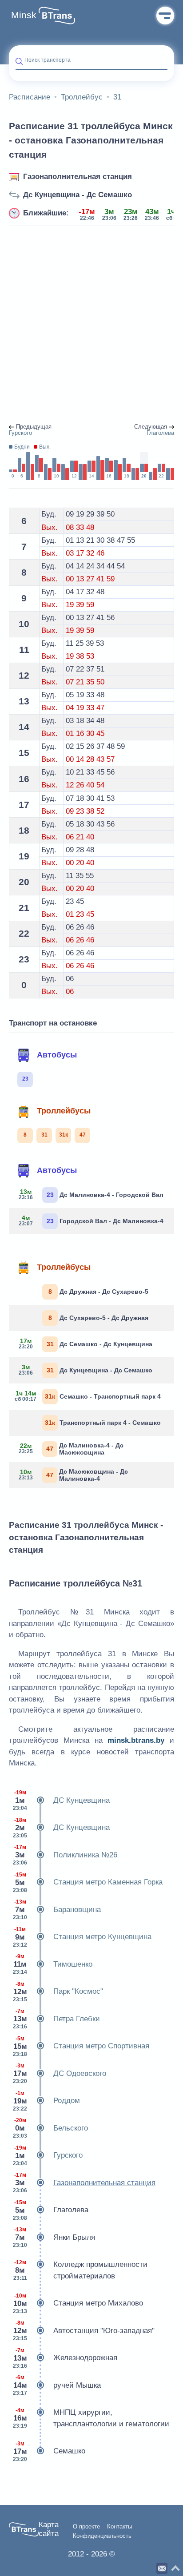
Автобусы (57, 1055)
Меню (165, 16)
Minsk (24, 15)
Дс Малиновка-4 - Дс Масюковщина (71, 1449)
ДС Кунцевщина (61, 1800)
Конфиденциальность (102, 2536)
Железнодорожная (65, 2358)
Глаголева (51, 2210)
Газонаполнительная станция (78, 177)
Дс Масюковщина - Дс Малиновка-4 (74, 1475)
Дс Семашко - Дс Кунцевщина (86, 1344)
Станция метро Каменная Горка (88, 1882)
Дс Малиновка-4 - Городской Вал (91, 1194)
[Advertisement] (91, 325)
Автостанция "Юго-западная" (84, 2331)
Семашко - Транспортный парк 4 (88, 1396)
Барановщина (57, 1910)
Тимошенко (53, 1964)
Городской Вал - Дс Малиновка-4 (91, 1220)
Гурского (48, 2156)
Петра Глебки (56, 2019)
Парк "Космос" (58, 1992)
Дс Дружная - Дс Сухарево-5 (99, 1292)
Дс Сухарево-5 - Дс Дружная (99, 1318)
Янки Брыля (54, 2237)
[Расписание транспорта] (57, 16)
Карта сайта (49, 2529)
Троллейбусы (64, 1111)
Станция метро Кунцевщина (82, 1937)
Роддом (46, 2101)
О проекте (86, 2527)
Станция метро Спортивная (81, 2046)
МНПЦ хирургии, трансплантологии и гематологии (91, 2418)
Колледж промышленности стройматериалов (81, 2270)
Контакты (119, 2527)
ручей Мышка (57, 2385)
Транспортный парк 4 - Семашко (103, 1423)
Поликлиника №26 (65, 1855)
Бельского (50, 2128)
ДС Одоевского (60, 2073)
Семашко (49, 2451)
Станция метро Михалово (78, 2304)
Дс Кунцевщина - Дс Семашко (78, 195)
